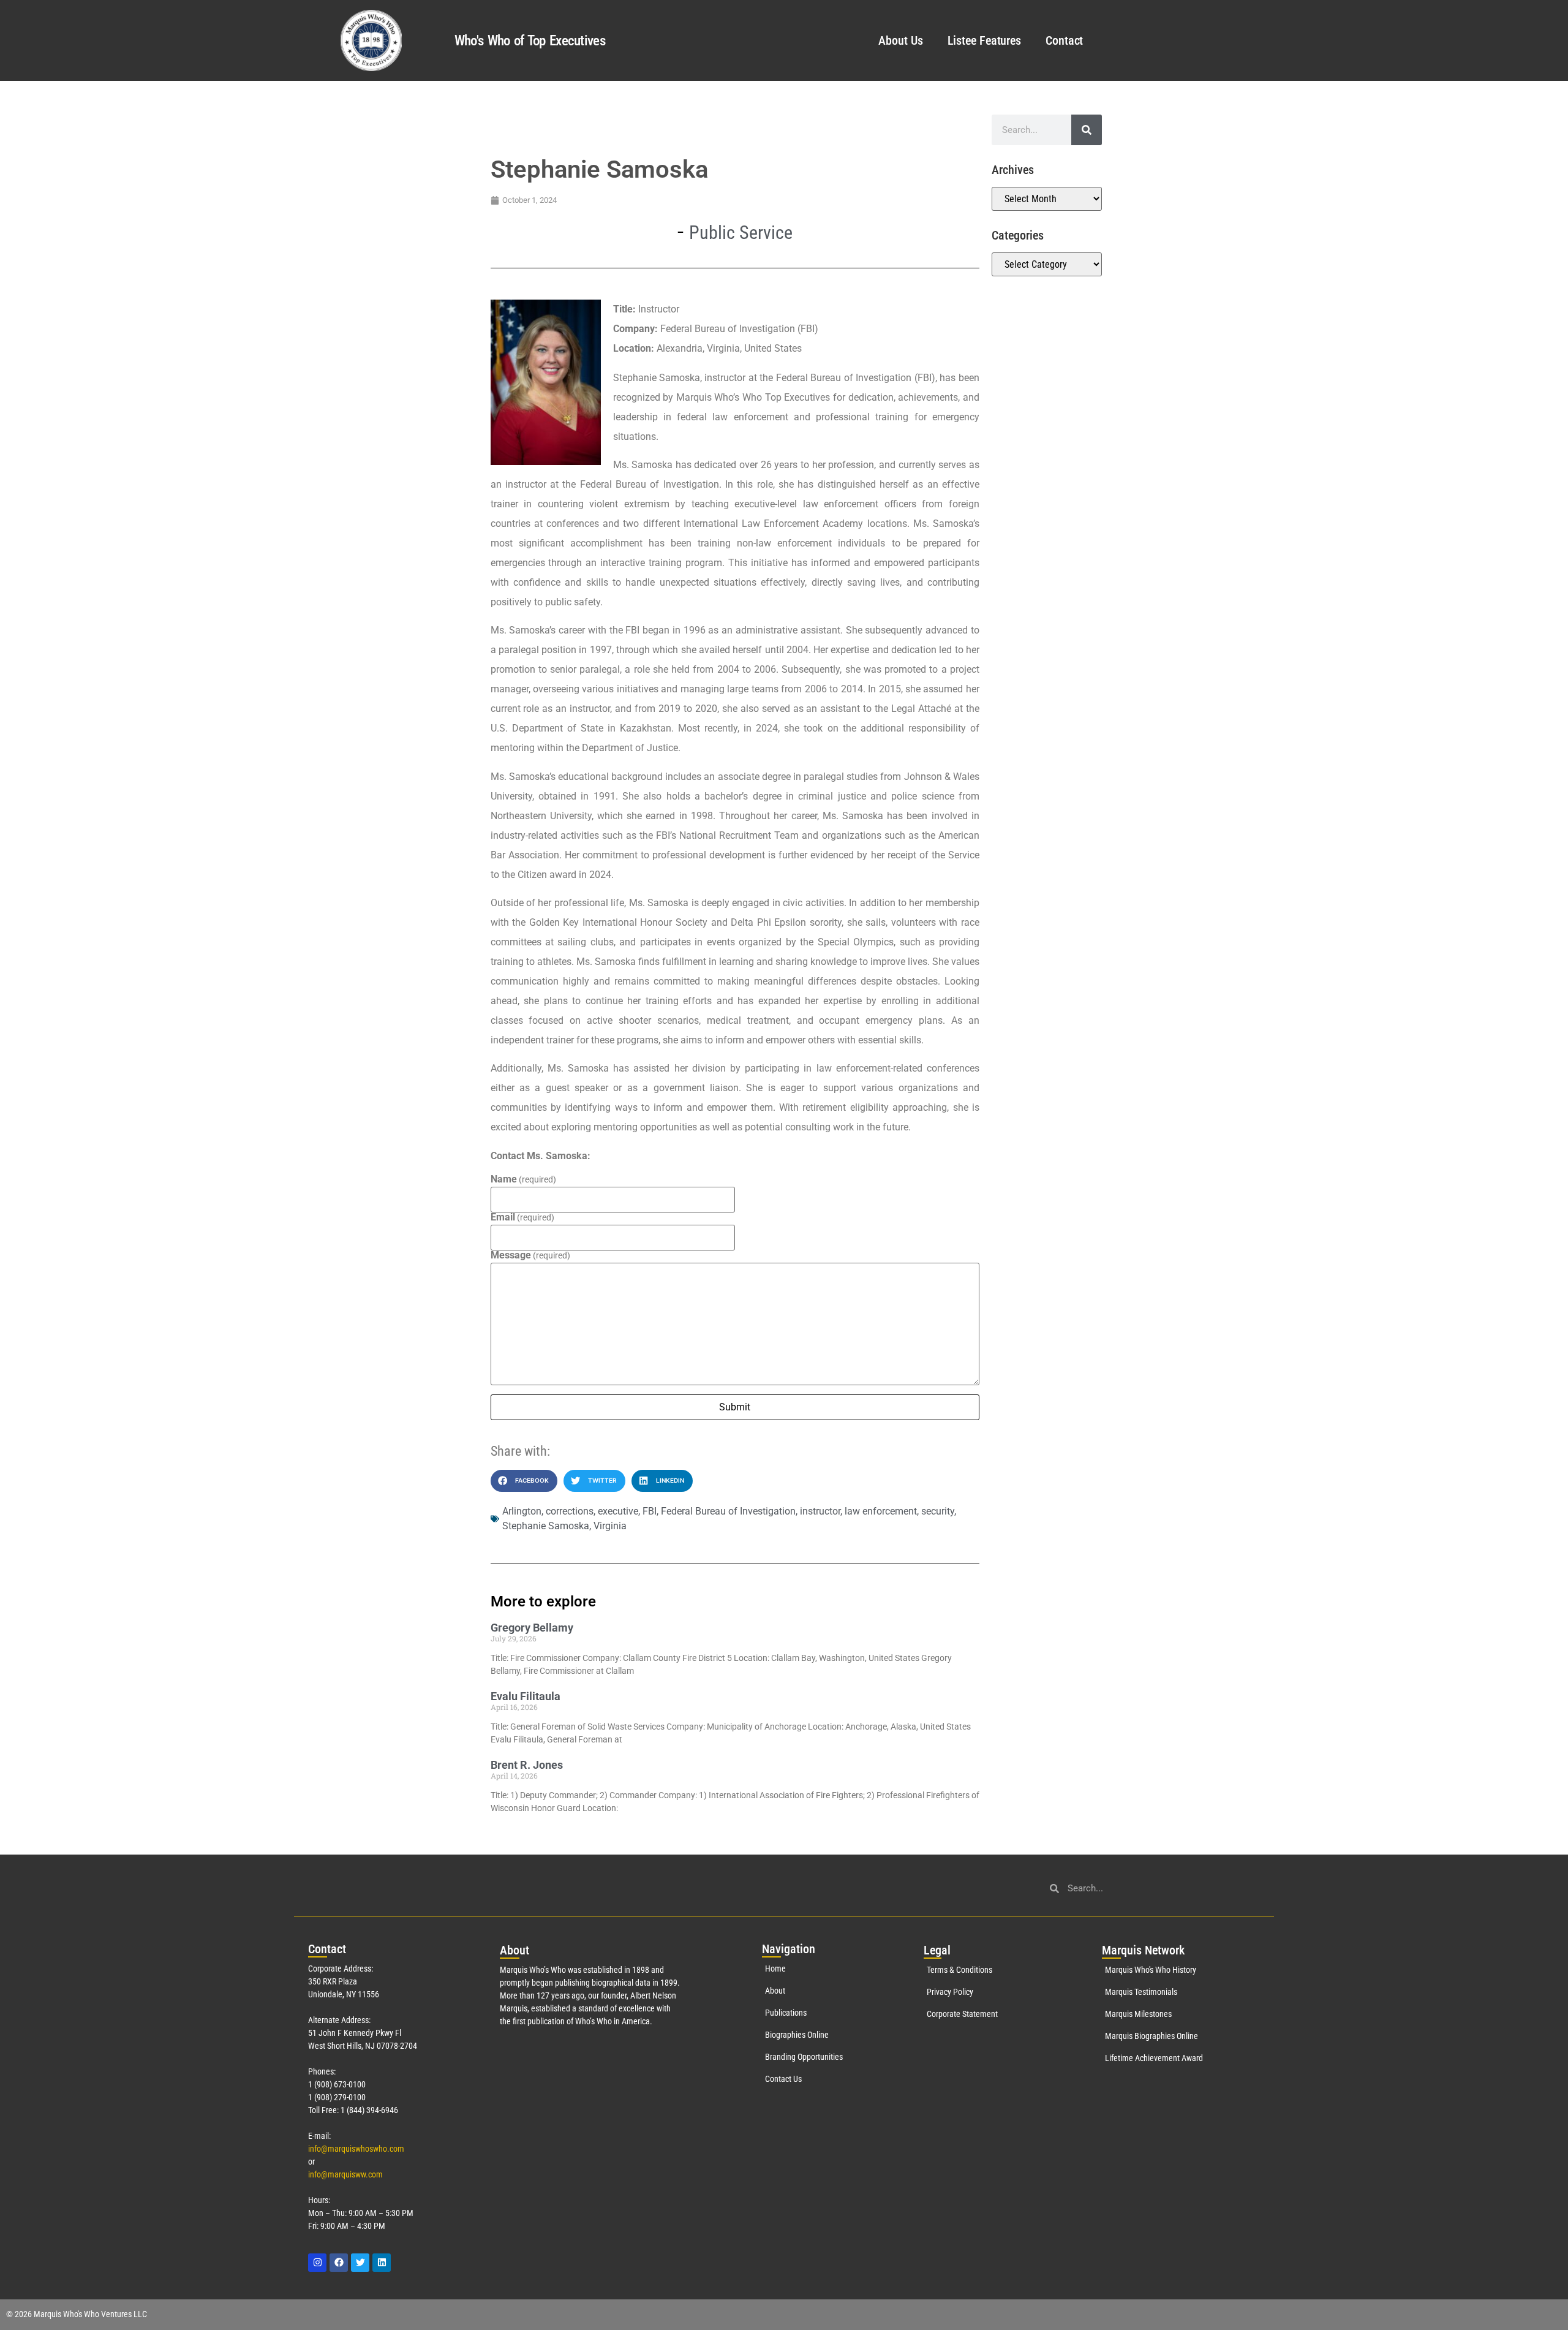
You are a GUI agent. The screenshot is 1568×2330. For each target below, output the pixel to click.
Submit (735, 1407)
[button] (524, 1481)
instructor (820, 1511)
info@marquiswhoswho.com (356, 2149)
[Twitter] (360, 2263)
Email (522, 1217)
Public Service (741, 233)
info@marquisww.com (345, 2174)
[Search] (1087, 130)
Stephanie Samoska (546, 1526)
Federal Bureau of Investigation (728, 1511)
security (938, 1511)
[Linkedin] (382, 2263)
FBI (650, 1511)
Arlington (522, 1511)
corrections (570, 1511)
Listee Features (985, 40)
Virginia (610, 1526)
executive (618, 1511)
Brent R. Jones (527, 1765)
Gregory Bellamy (532, 1628)
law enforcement (881, 1511)
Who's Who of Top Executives (530, 41)
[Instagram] (317, 2263)
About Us (900, 40)
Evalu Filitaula (526, 1696)
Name (523, 1179)
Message (530, 1255)
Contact (1064, 40)
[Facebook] (339, 2263)
